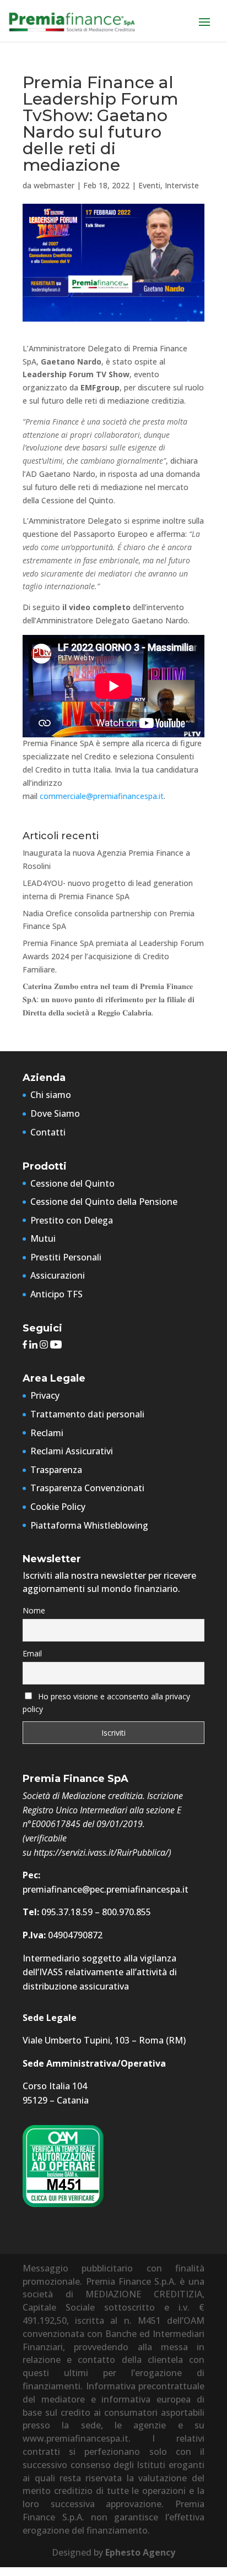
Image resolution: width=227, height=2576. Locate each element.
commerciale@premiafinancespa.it (102, 796)
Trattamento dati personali (87, 1414)
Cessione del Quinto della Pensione (104, 1202)
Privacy (45, 1395)
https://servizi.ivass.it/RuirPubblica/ (101, 1852)
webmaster (54, 185)
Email (32, 1653)
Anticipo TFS (56, 1294)
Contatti (48, 1132)
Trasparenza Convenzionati (87, 1488)
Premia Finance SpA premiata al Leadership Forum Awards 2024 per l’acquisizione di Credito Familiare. (113, 956)
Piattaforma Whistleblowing (89, 1525)
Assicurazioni (58, 1275)
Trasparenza (56, 1470)
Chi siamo (51, 1095)
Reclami (47, 1433)
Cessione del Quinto (72, 1183)
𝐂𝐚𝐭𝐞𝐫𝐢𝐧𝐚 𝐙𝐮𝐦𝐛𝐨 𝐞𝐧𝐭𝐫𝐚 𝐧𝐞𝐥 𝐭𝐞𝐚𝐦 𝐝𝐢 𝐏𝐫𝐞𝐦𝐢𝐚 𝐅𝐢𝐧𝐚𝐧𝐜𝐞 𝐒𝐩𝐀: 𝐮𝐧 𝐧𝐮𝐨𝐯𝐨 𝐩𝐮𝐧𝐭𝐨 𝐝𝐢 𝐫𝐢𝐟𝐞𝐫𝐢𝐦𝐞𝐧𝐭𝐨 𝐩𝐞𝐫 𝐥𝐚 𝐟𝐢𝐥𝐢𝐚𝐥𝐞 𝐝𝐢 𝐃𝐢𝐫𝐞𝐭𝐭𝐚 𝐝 (109, 999)
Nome (34, 1610)
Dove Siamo (55, 1113)
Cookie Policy (58, 1507)
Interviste (182, 185)
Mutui (43, 1238)
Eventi (149, 185)
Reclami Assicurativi (72, 1451)
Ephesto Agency (140, 2552)
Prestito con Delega (72, 1220)
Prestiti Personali (66, 1257)
